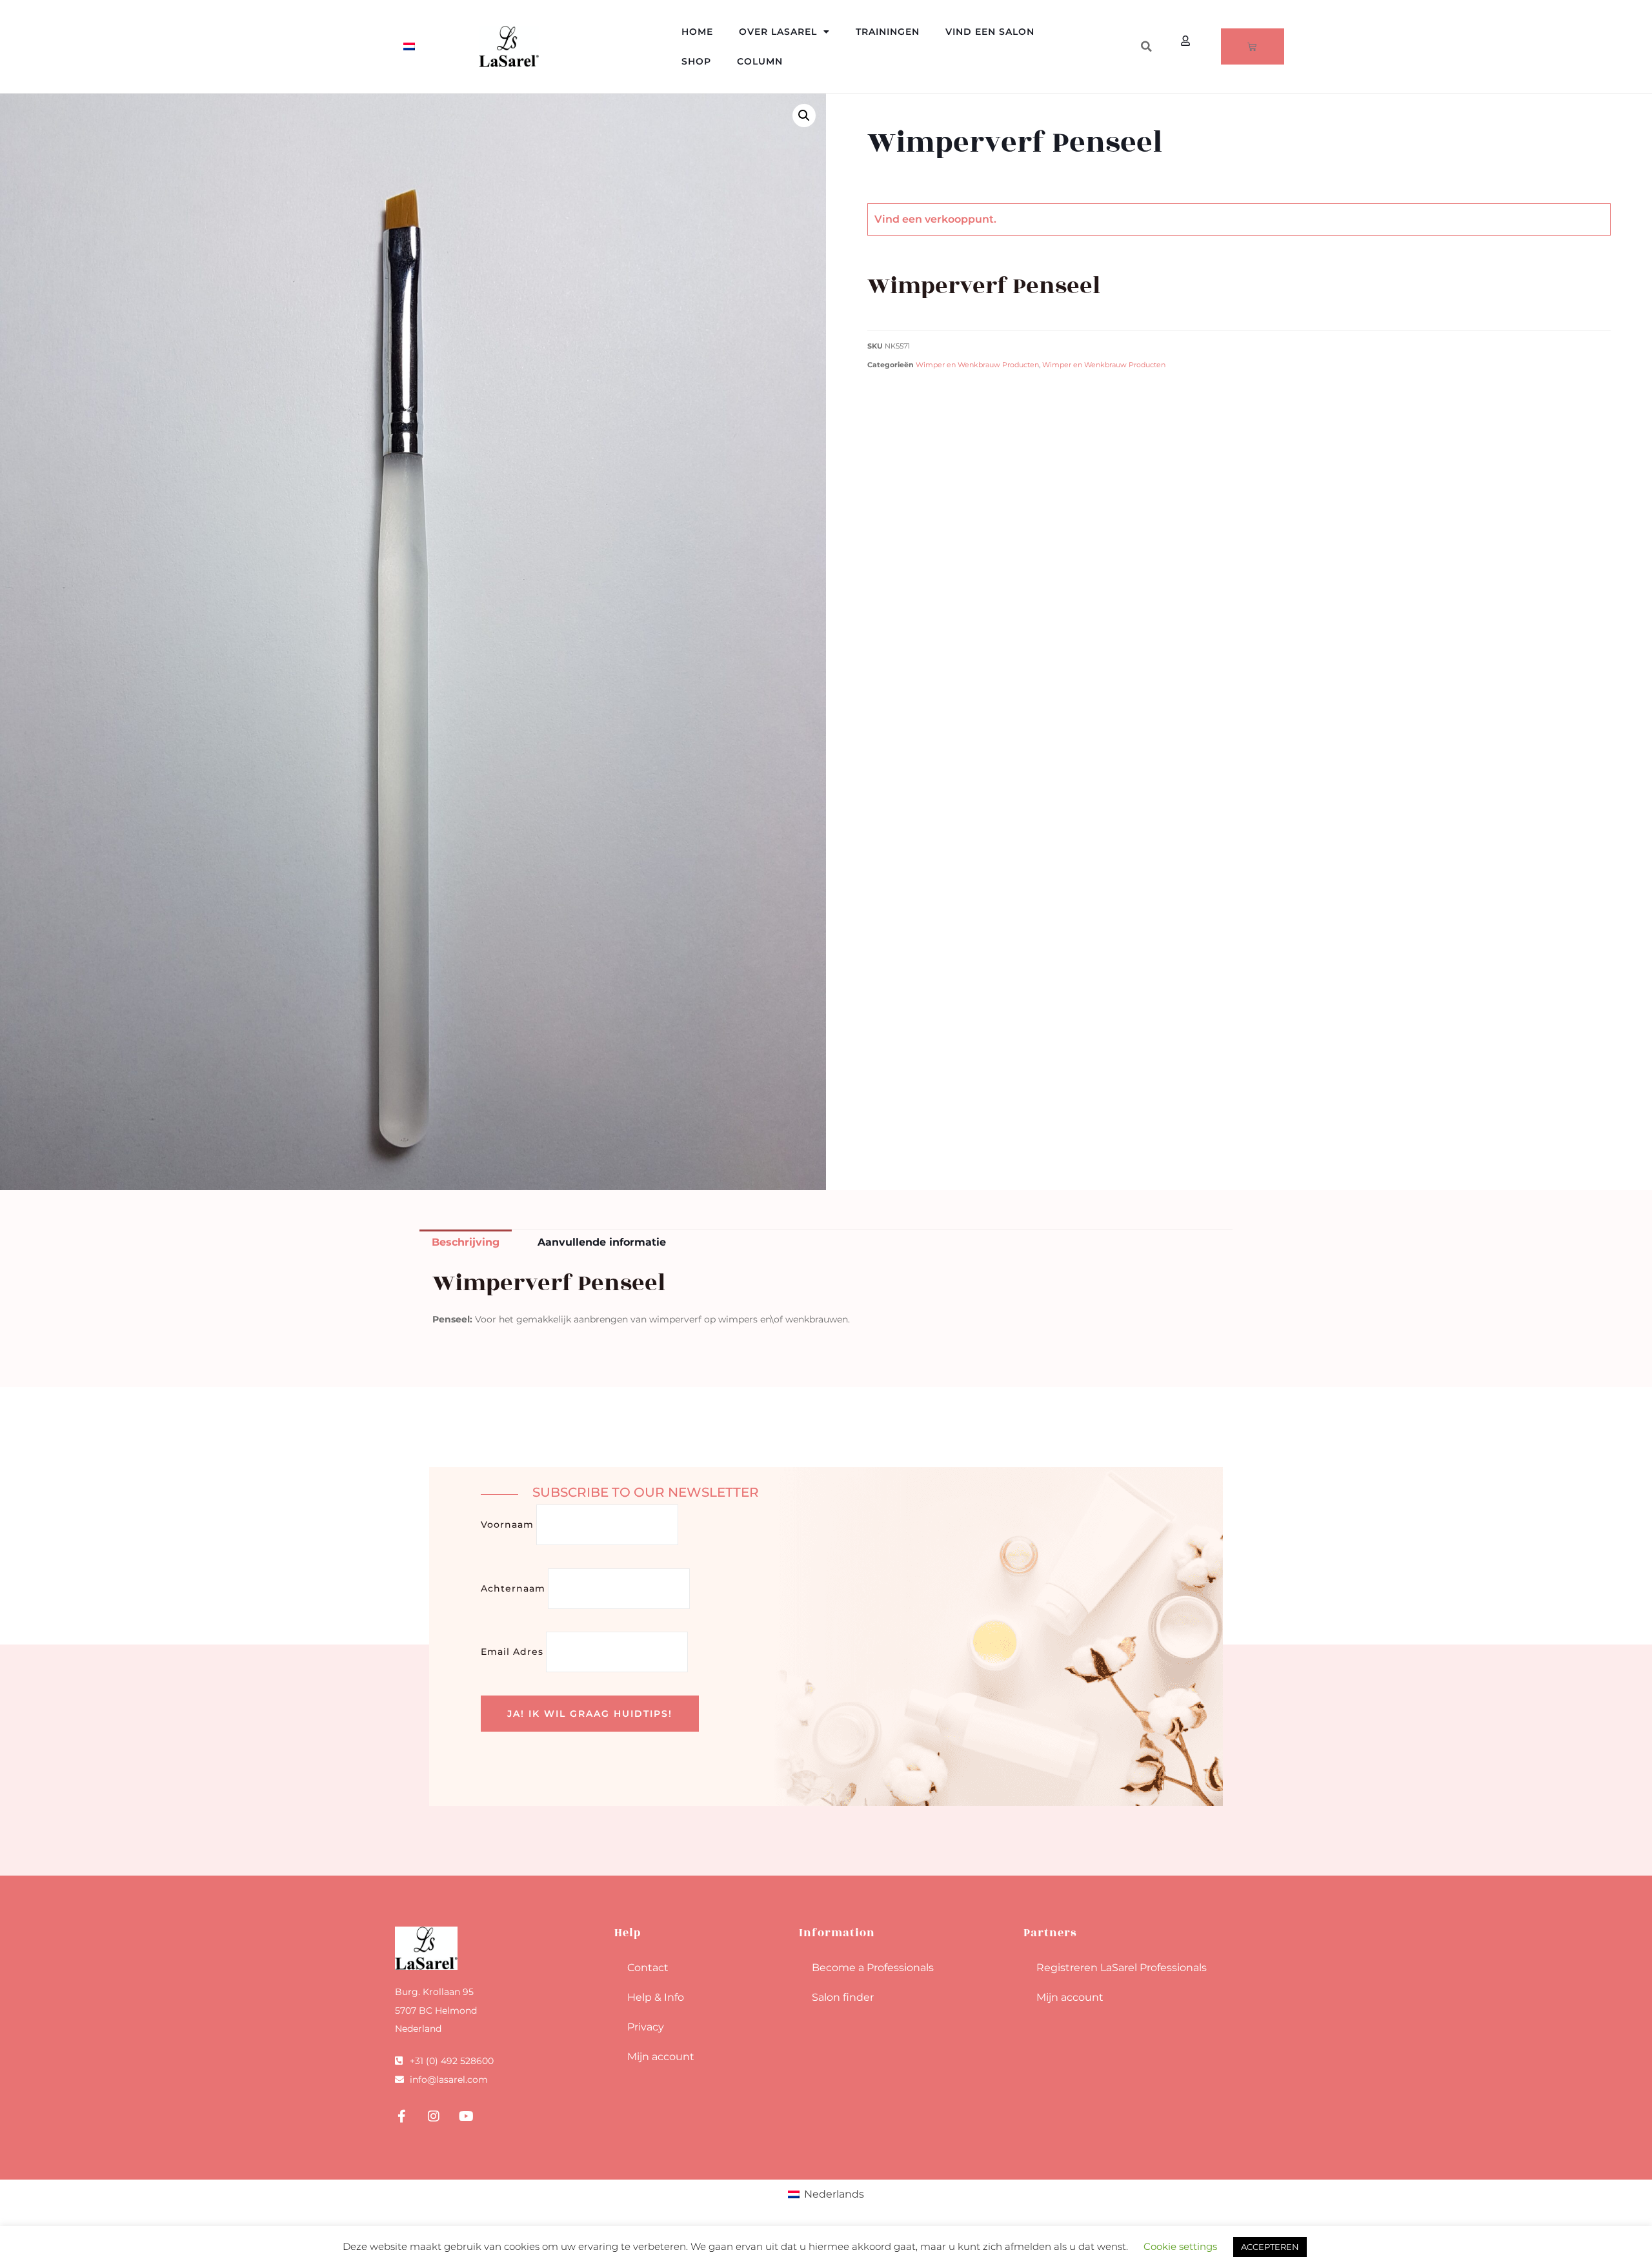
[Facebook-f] (401, 2116)
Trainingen (888, 32)
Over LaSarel (778, 32)
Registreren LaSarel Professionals (1122, 1968)
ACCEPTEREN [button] (1270, 2247)
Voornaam (507, 1524)
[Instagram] (434, 2116)
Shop (696, 61)
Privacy (646, 2027)
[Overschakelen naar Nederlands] (409, 47)
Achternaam (513, 1588)
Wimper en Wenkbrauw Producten (977, 365)
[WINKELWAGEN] (1253, 46)
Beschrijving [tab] (466, 1242)
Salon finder (843, 1997)
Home (697, 32)
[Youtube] (466, 2116)
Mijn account (661, 2057)
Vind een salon (990, 32)
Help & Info (656, 1997)
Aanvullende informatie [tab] (602, 1242)
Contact (648, 1968)
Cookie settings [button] (1180, 2246)
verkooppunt (959, 219)
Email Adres (512, 1652)
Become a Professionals (873, 1968)
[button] (1146, 46)
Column (760, 61)
